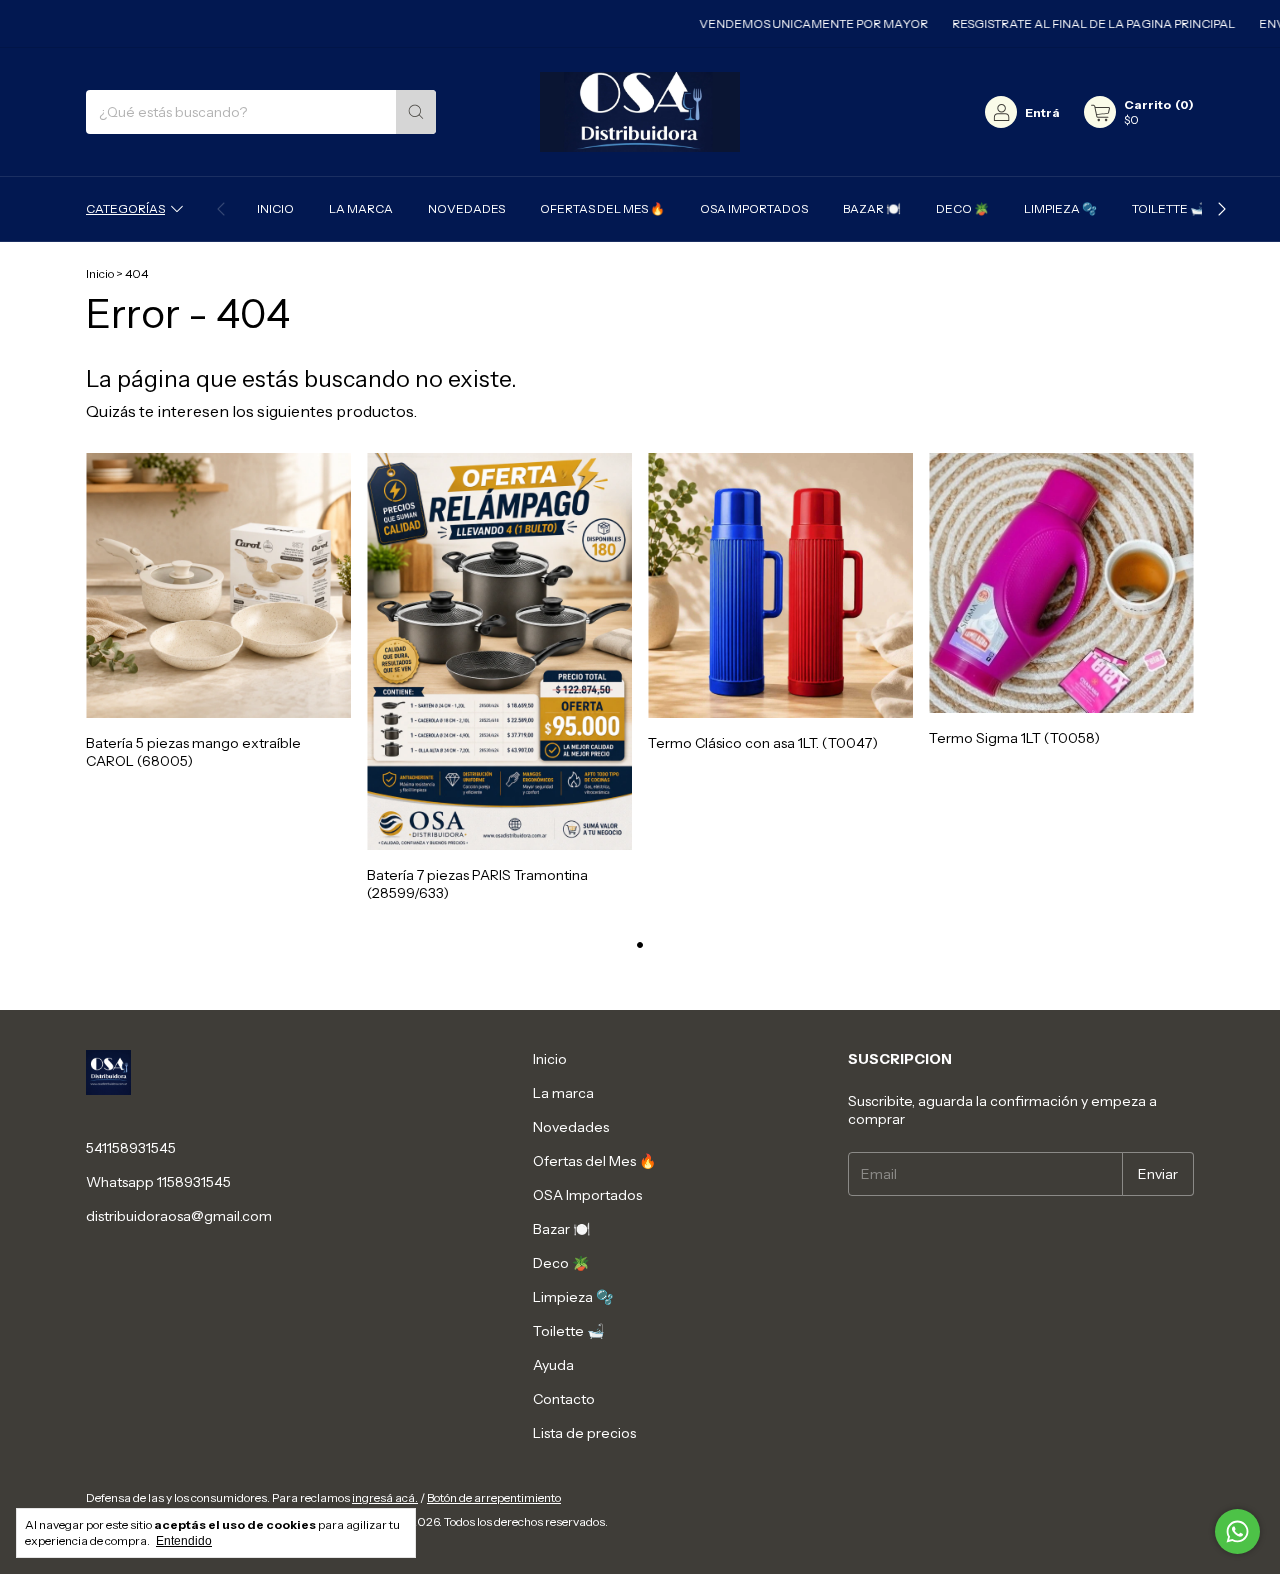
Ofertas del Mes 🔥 (602, 208)
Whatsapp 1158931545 (158, 1182)
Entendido (184, 1541)
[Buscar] (416, 112)
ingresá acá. (385, 1497)
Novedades (466, 208)
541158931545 (131, 1148)
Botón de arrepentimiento (494, 1497)
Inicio (275, 208)
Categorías (125, 208)
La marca (361, 208)
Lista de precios (584, 1433)
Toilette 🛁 (1168, 208)
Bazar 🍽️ (872, 208)
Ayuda (553, 1365)
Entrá (1042, 112)
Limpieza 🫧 (1060, 208)
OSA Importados (754, 208)
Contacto (564, 1399)
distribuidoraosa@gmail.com (179, 1216)
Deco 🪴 (962, 208)
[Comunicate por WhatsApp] (1237, 1531)
